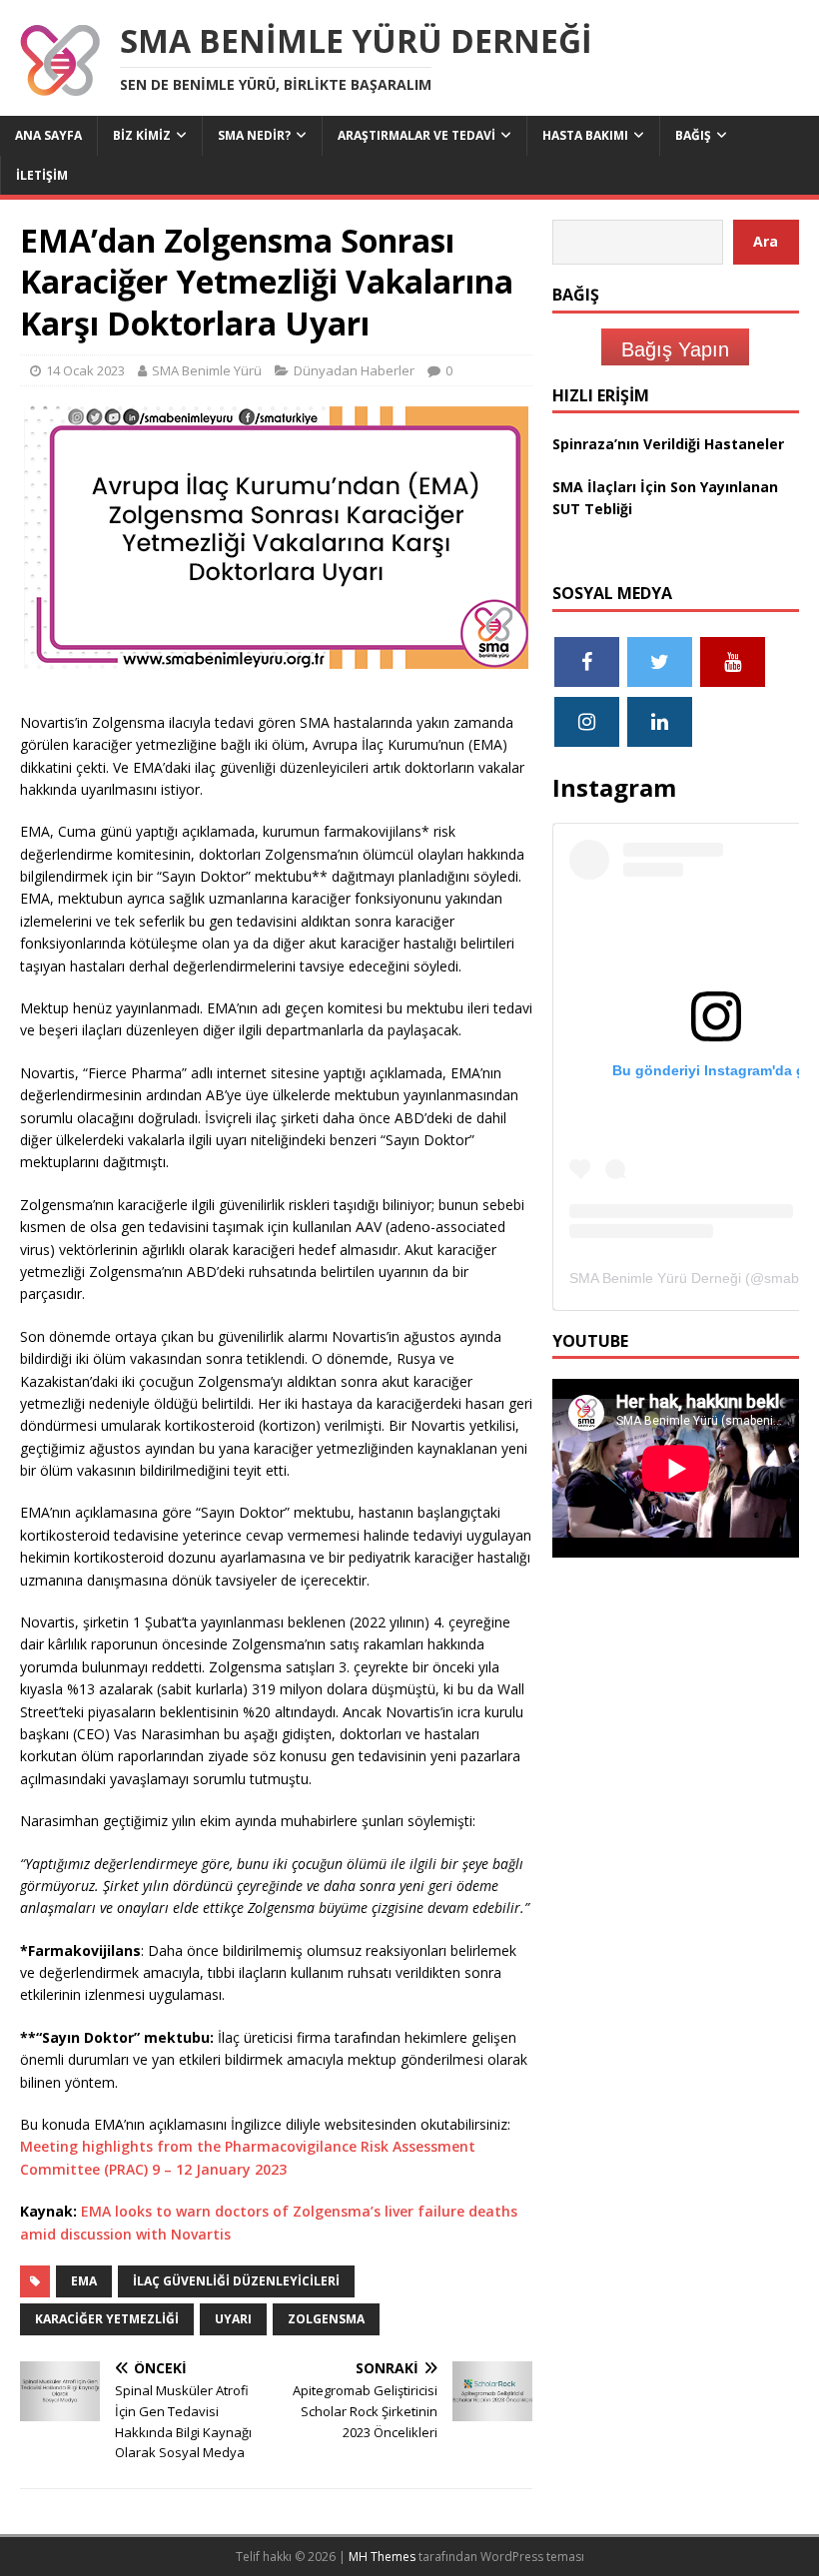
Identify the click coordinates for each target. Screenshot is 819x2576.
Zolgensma (326, 2319)
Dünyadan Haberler (354, 370)
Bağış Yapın (675, 349)
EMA (84, 2281)
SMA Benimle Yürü (207, 370)
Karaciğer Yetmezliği (107, 2319)
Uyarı (233, 2319)
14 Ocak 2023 (85, 370)
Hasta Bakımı (585, 135)
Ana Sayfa (48, 135)
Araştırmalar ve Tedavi (416, 135)
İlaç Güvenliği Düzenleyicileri (236, 2281)
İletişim (42, 175)
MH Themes (382, 2557)
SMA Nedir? (254, 135)
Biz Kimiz (142, 135)
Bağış (693, 135)
